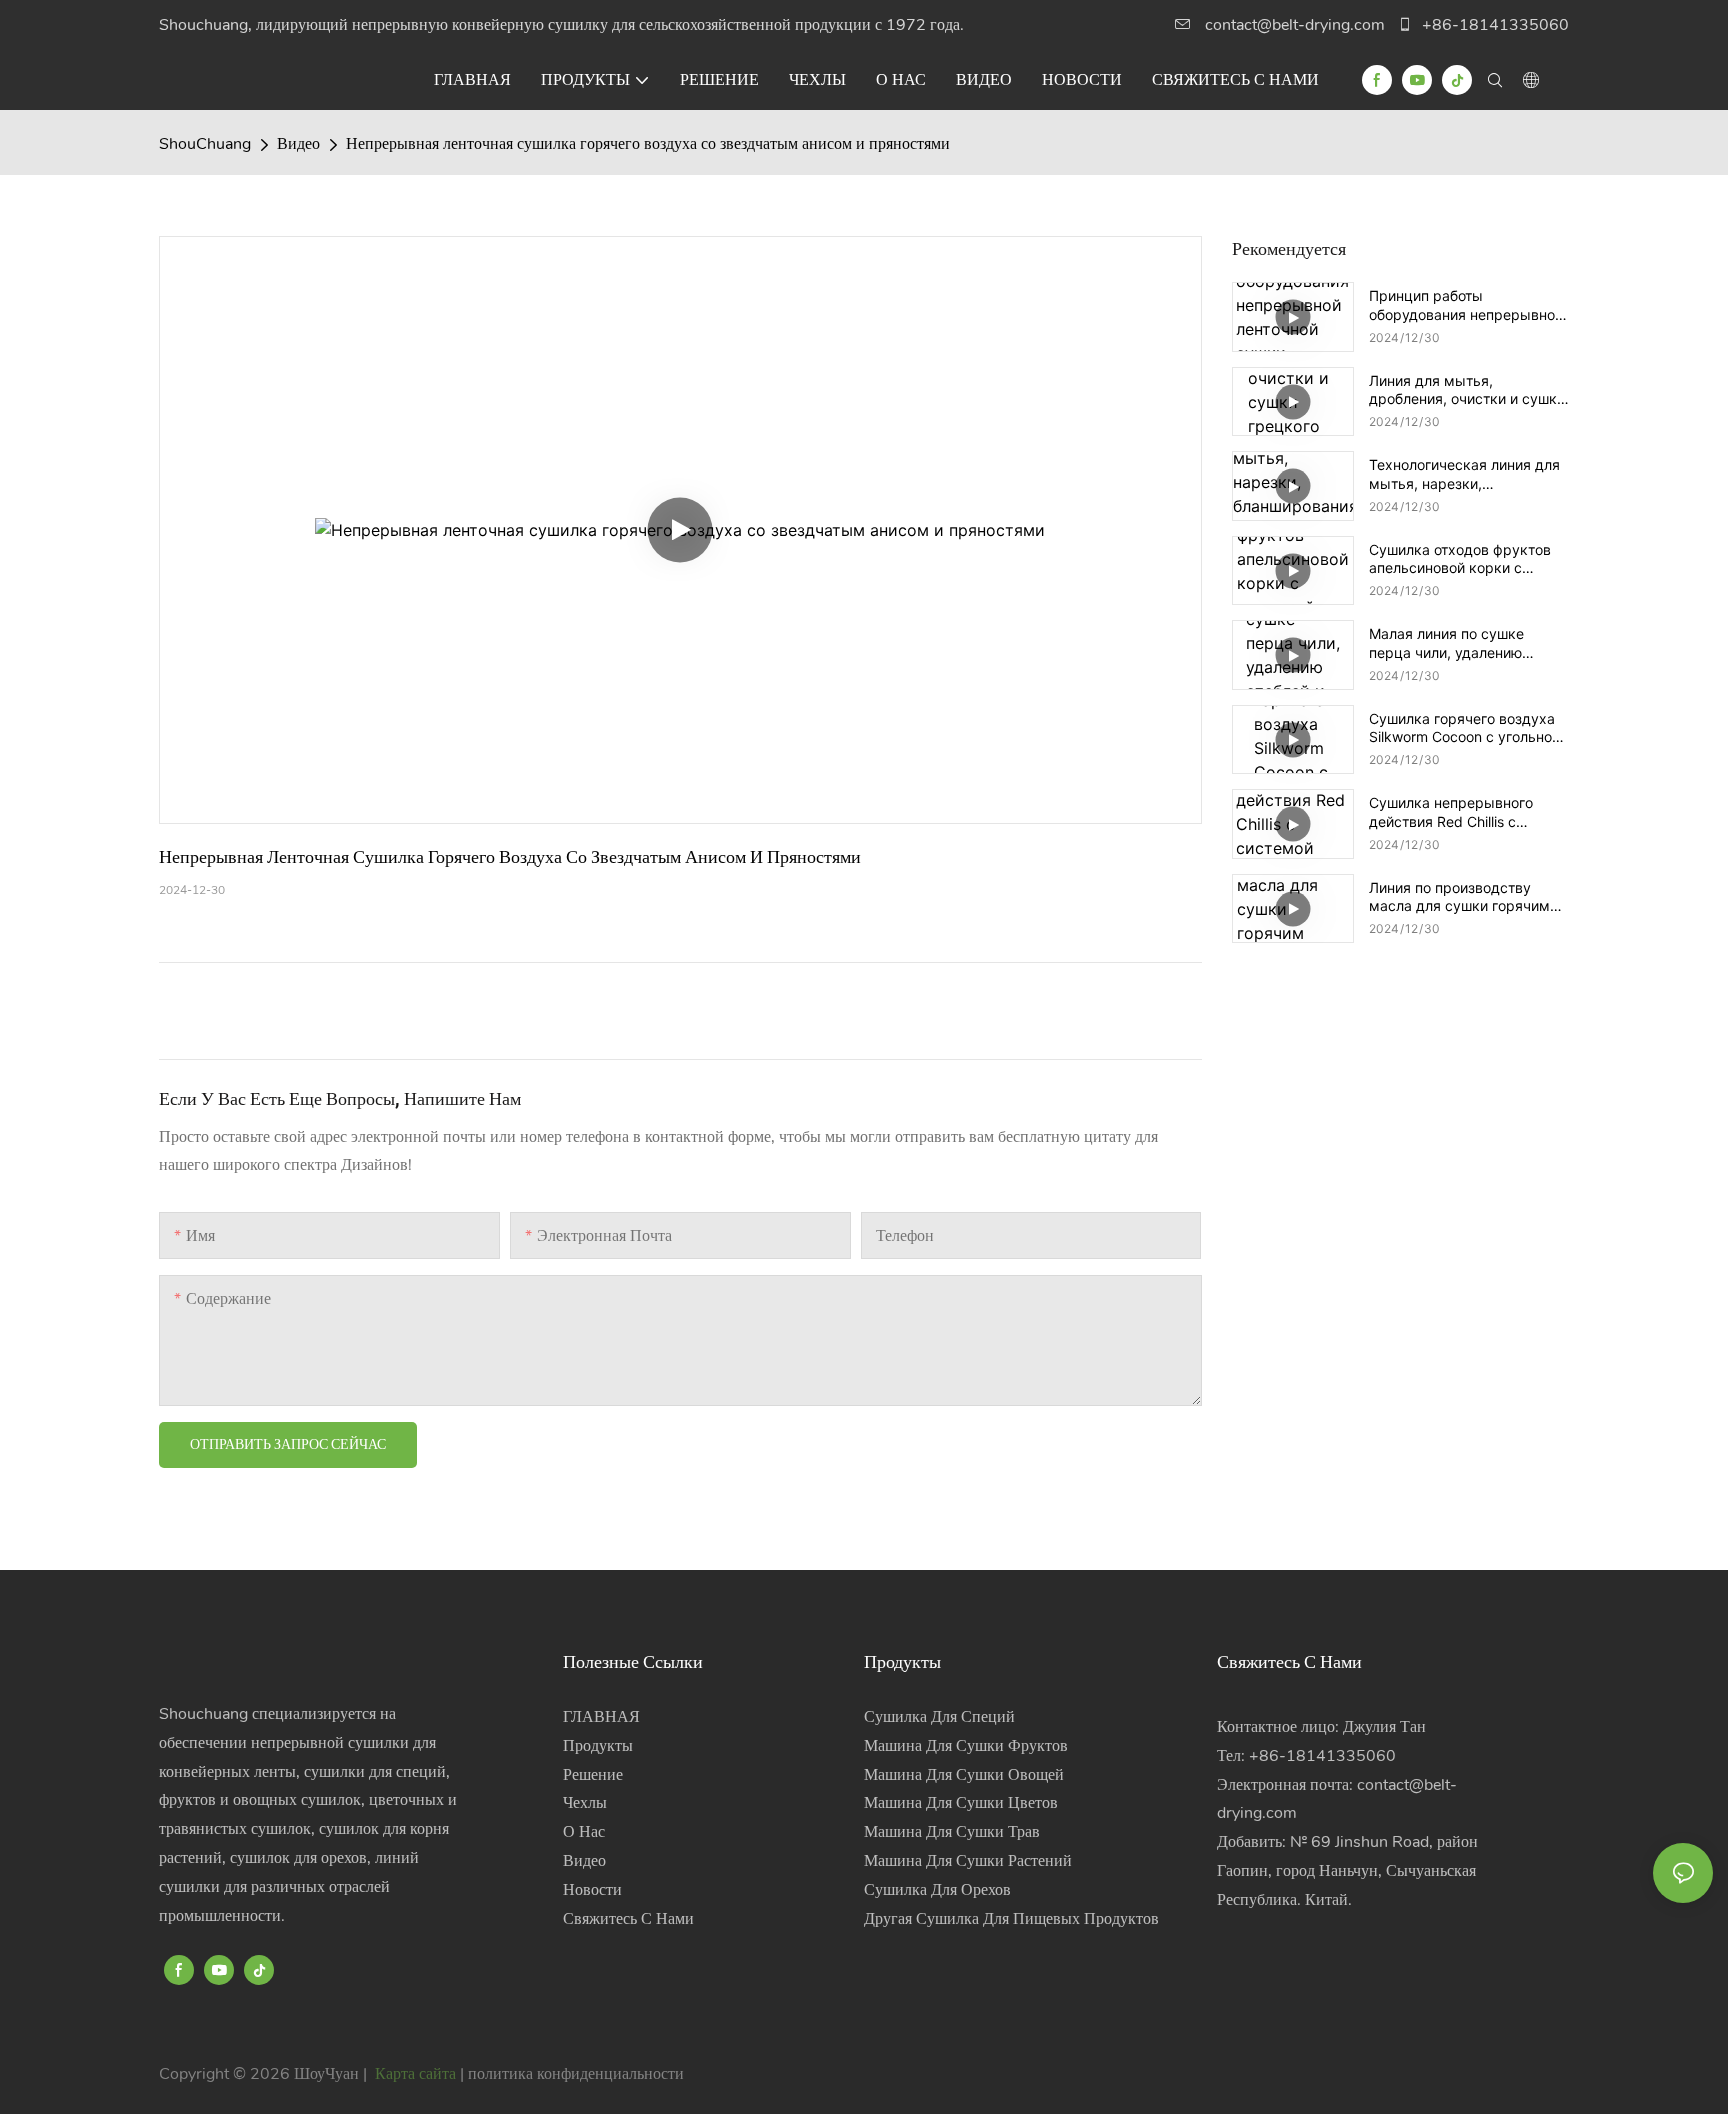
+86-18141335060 (1493, 25)
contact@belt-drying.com (1295, 25)
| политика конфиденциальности (572, 2074)
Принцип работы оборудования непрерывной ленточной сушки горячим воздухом (1466, 305)
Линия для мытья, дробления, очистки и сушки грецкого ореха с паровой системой (1467, 390)
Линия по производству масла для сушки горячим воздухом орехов (1459, 897)
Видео (298, 144)
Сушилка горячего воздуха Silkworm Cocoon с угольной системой (1464, 728)
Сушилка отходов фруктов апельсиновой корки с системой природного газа (1461, 559)
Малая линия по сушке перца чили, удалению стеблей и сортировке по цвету (1454, 643)
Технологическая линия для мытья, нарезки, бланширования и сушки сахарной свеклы (1464, 474)
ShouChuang (205, 144)
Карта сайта (415, 2074)
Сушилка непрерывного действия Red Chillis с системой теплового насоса (1464, 812)
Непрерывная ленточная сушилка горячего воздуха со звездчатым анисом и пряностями (648, 144)
